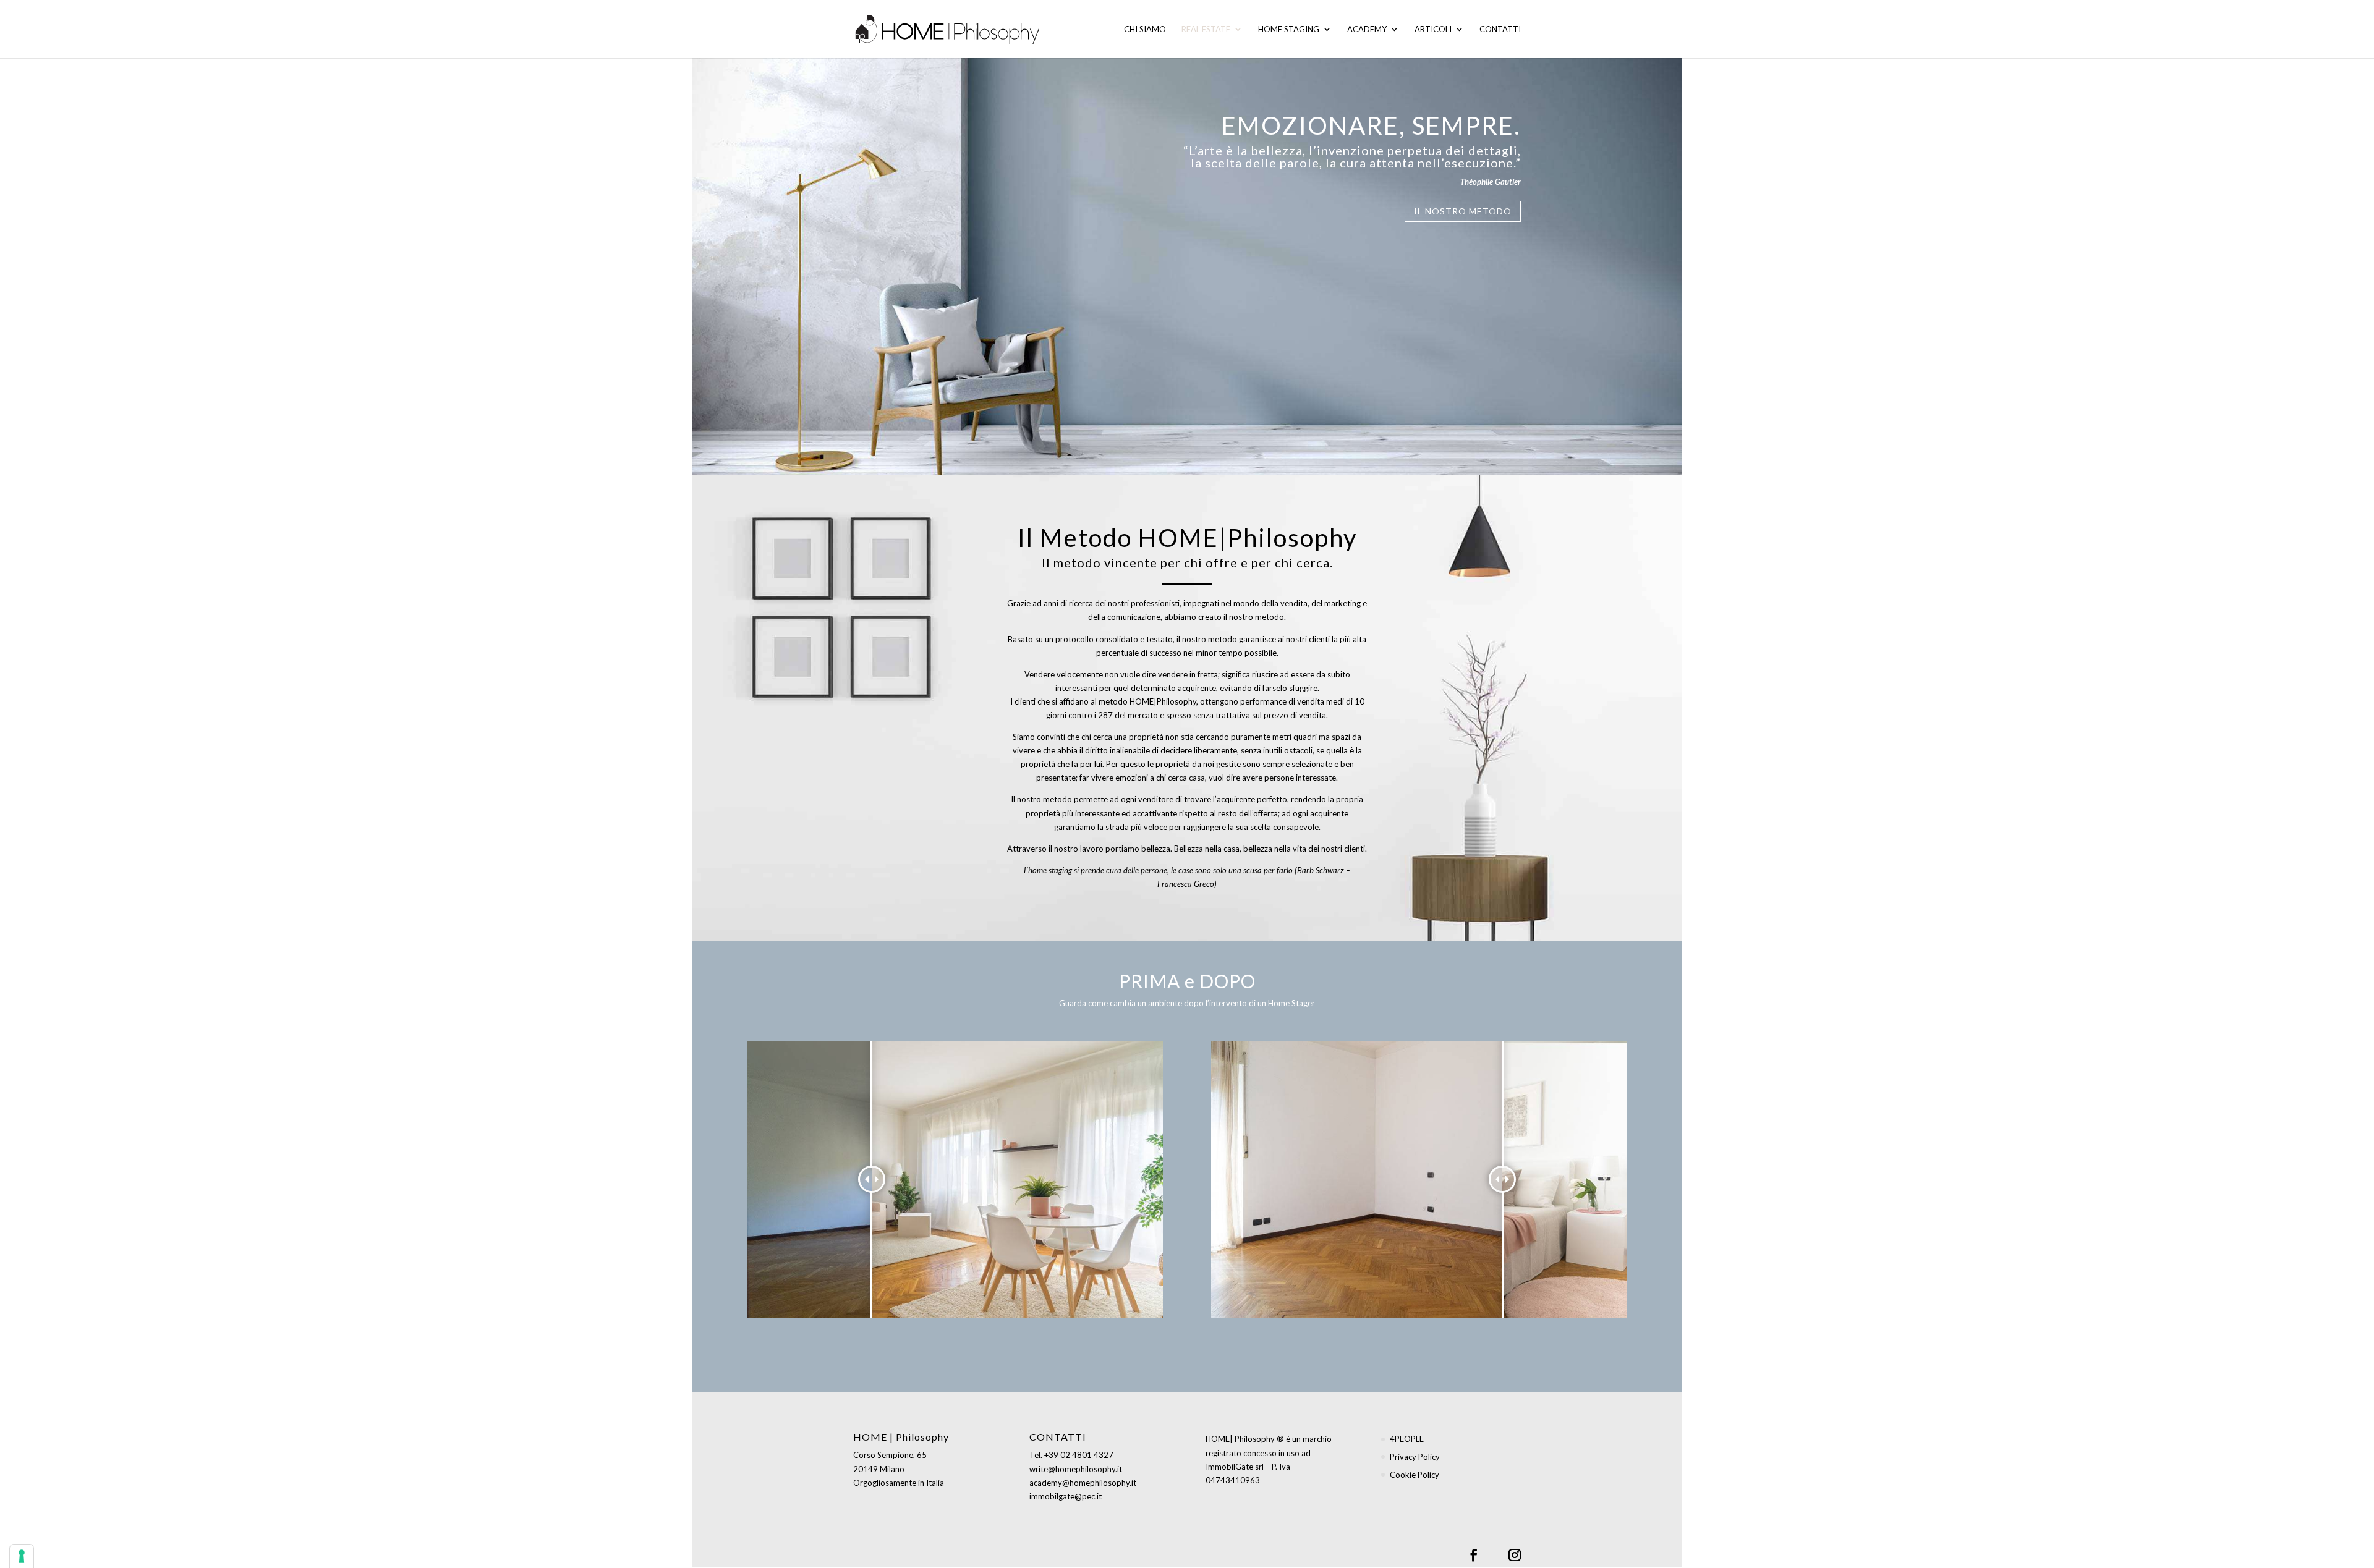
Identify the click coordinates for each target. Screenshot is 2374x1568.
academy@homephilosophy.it (1083, 1483)
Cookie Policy (1415, 1475)
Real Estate (1206, 29)
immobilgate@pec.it (1066, 1496)
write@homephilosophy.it (1076, 1469)
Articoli (1433, 29)
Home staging (1289, 29)
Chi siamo (1145, 29)
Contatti (1500, 29)
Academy (1367, 29)
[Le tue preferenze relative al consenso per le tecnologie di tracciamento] (22, 1556)
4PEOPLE (1407, 1439)
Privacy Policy (1415, 1457)
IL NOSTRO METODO (1463, 211)
